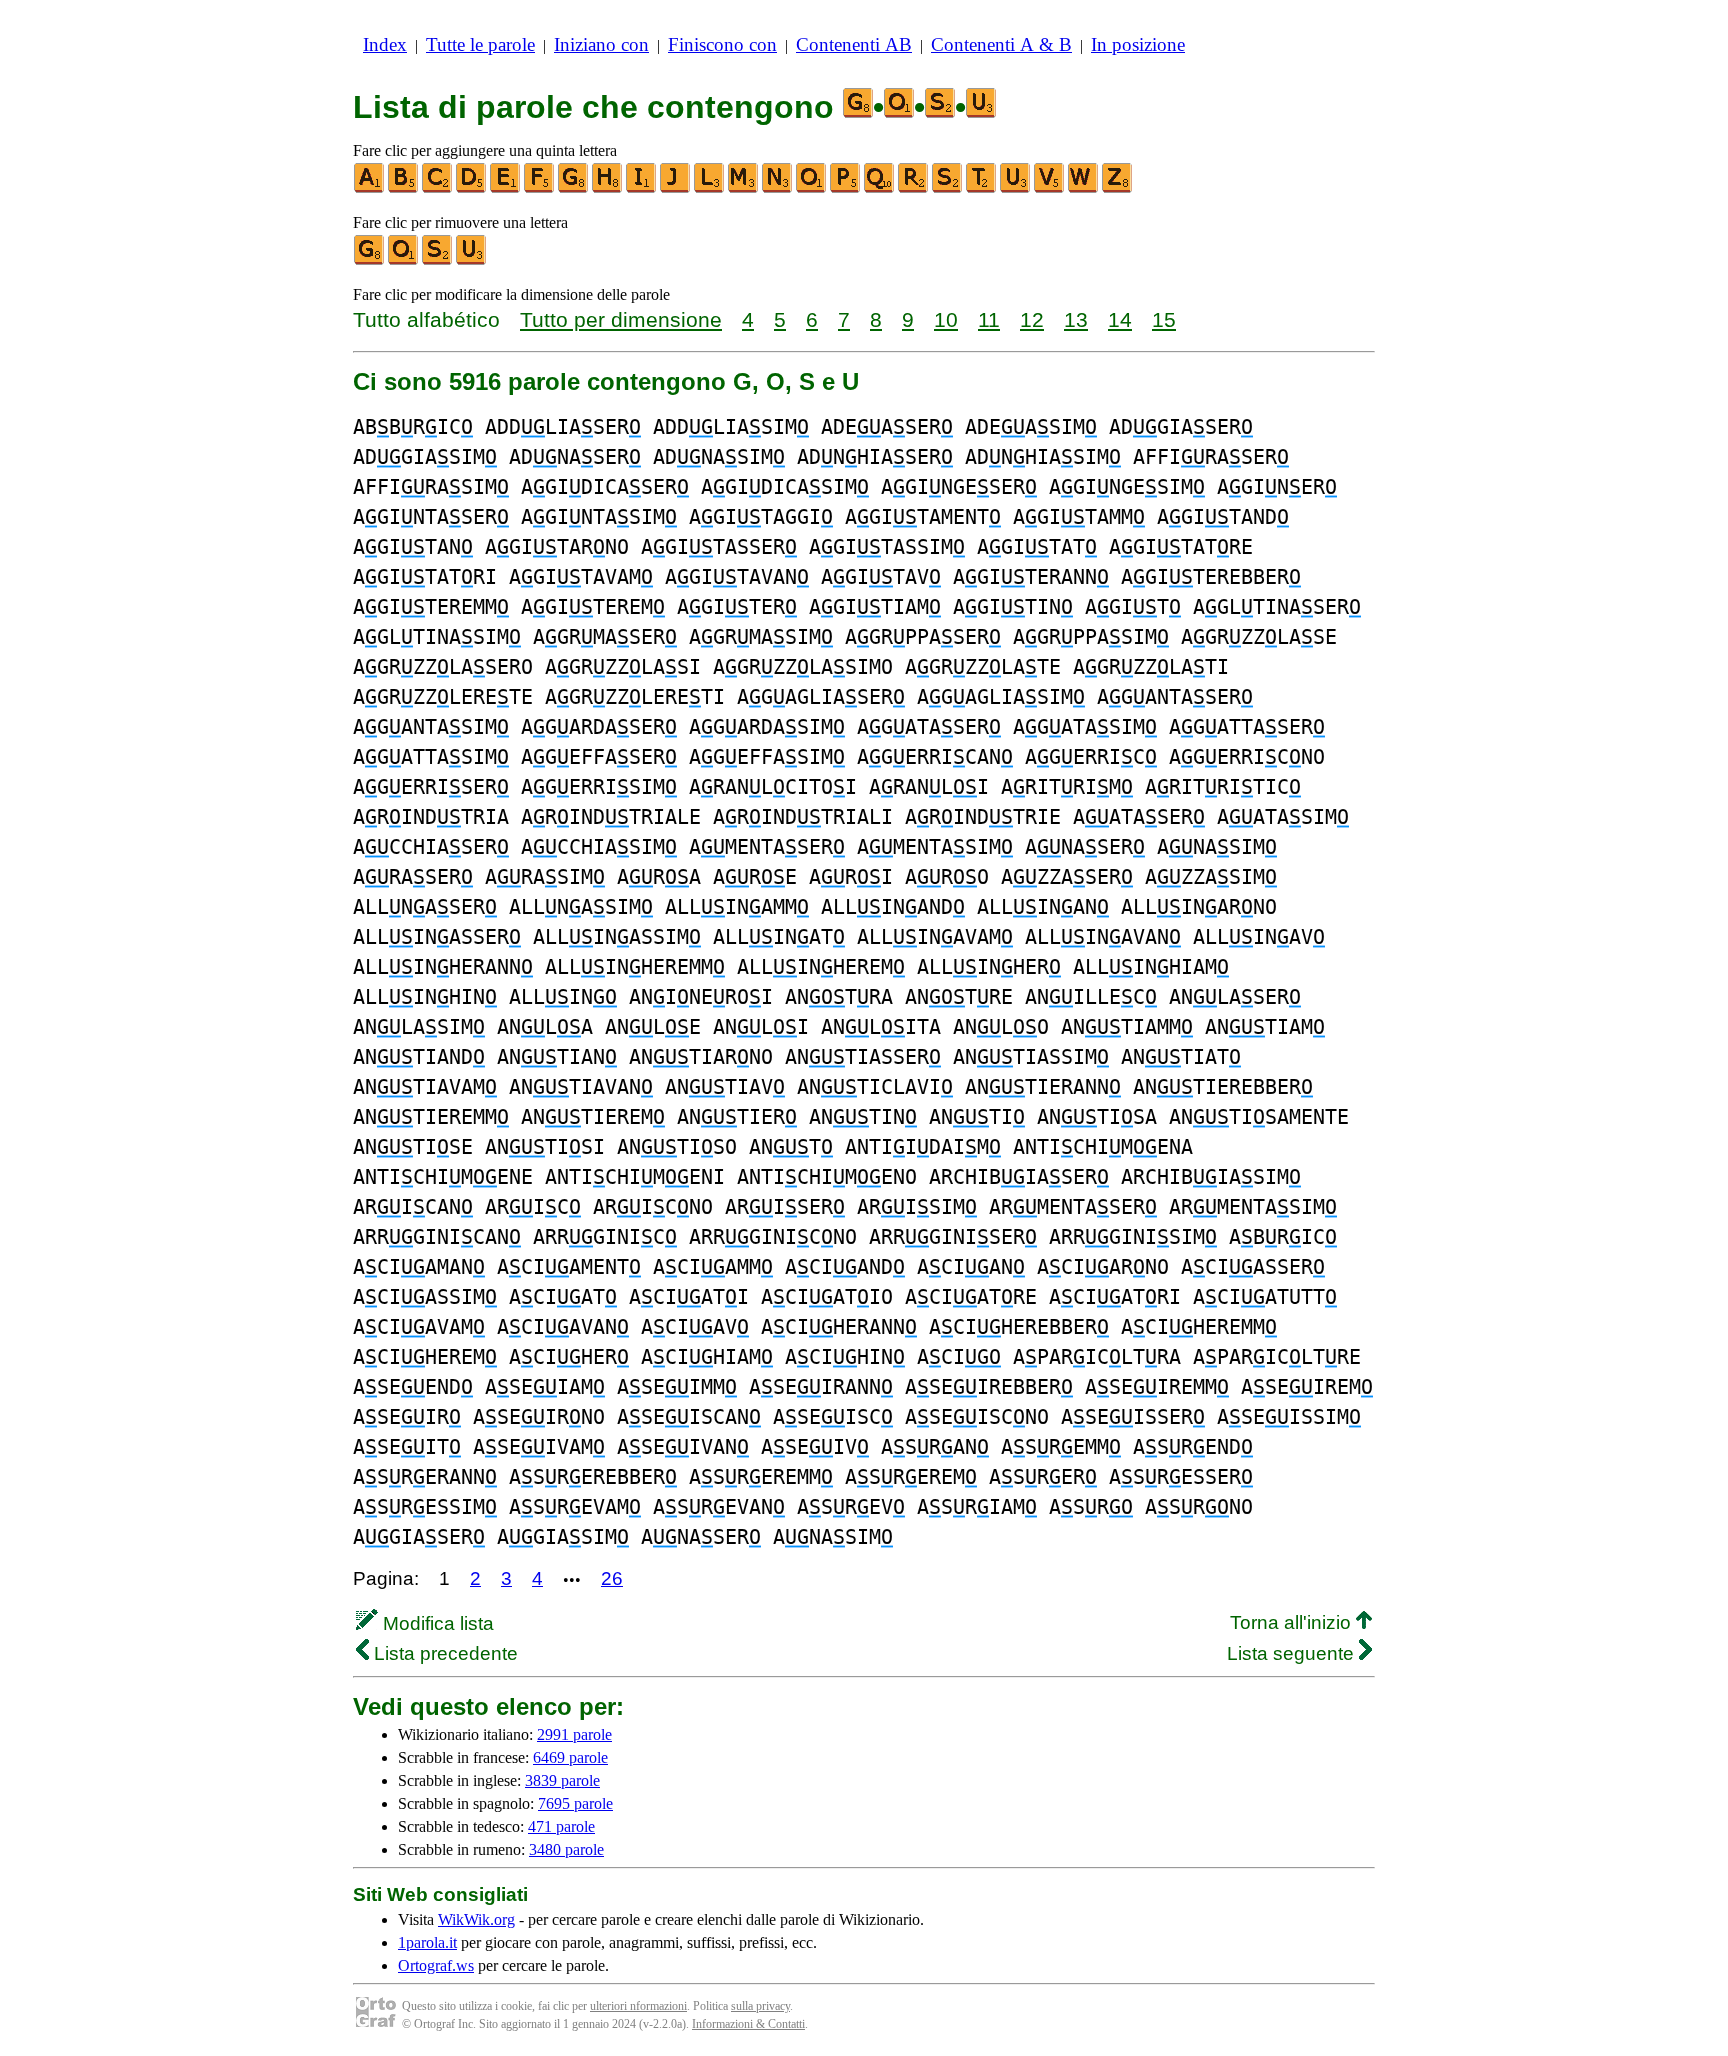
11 (989, 319)
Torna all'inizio (1293, 1622)
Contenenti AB (854, 44)
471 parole (561, 1826)
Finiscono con (722, 44)
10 (946, 319)
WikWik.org (476, 1919)
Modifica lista (436, 1623)
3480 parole (566, 1849)
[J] (676, 188)
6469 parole (570, 1757)
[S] (948, 188)
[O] (812, 188)
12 (1032, 319)
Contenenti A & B (1001, 44)
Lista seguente (1293, 1653)
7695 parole (575, 1803)
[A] (370, 188)
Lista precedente (443, 1653)
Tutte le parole (480, 44)
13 (1076, 319)
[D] (472, 188)
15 (1164, 319)
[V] (1050, 188)
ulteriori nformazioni (638, 2006)
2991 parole (574, 1734)
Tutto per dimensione (621, 319)
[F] (540, 188)
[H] (608, 188)
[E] (506, 188)
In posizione (1138, 44)
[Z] (1118, 188)
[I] (642, 188)
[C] (438, 188)
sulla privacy (760, 2006)
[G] (574, 188)
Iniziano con (601, 44)
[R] (914, 188)
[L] (710, 188)
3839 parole (562, 1780)
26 (612, 1578)
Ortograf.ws (436, 1965)
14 (1120, 319)
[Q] (880, 188)
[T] (982, 188)
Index (385, 44)
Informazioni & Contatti (748, 2024)
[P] (846, 188)
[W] (1084, 188)
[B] (404, 188)
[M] (744, 188)
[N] (778, 188)
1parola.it (427, 1942)
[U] (1016, 188)
